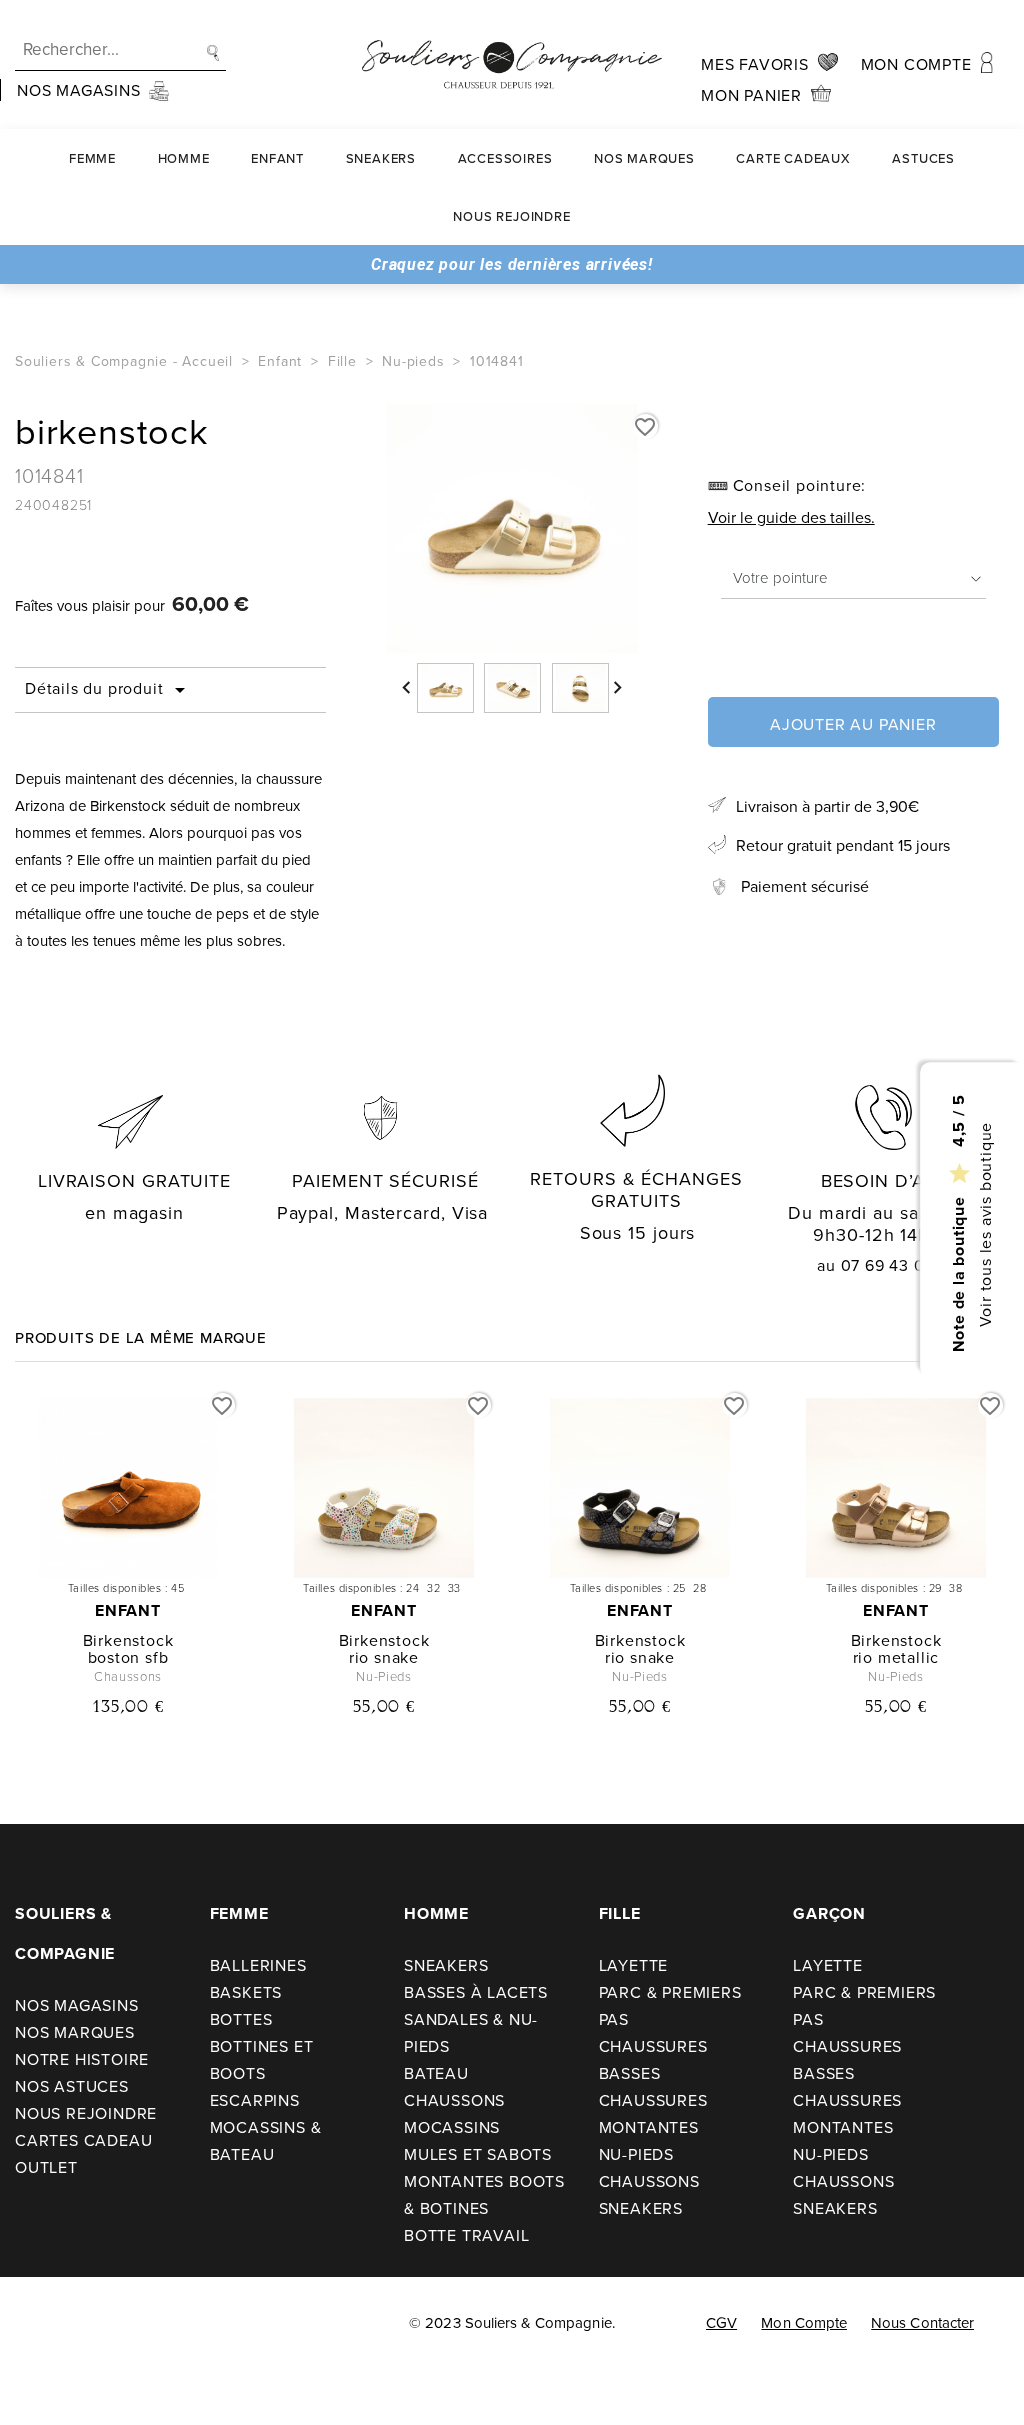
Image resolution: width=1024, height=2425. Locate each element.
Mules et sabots (478, 2154)
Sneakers (381, 158)
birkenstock (128, 1640)
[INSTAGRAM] (88, 2324)
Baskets (246, 1992)
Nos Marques (644, 158)
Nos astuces (72, 2086)
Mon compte (804, 2322)
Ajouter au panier (853, 724)
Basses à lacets (476, 1992)
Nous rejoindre (511, 216)
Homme (184, 158)
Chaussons (454, 2100)
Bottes (241, 2019)
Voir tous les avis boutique (984, 1224)
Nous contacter (922, 2322)
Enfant (277, 158)
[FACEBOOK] (42, 2324)
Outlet (46, 2167)
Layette (634, 1965)
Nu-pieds (636, 2154)
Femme (92, 158)
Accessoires (505, 158)
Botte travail (466, 2235)
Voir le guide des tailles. (791, 517)
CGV (721, 2322)
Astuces (923, 158)
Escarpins (255, 2100)
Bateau (436, 2073)
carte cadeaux (793, 158)
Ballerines (258, 1965)
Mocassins (452, 2127)
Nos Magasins (77, 2005)
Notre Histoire (82, 2059)
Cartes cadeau (83, 2140)
